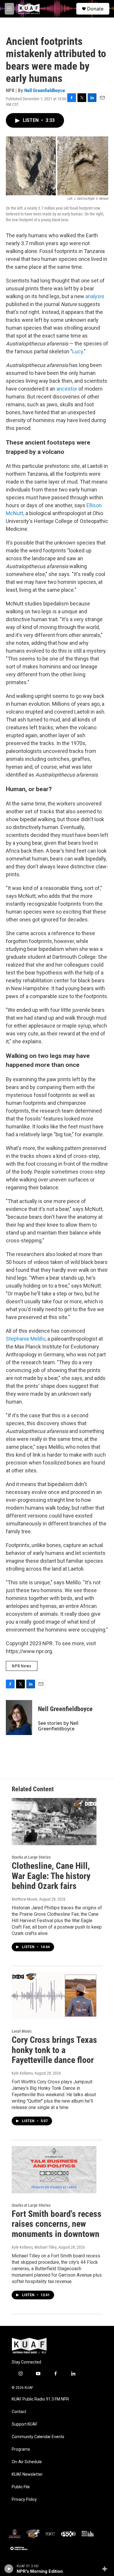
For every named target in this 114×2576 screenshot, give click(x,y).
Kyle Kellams (22, 2073)
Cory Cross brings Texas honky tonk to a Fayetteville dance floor (54, 2050)
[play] (9, 2569)
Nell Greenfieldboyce (45, 90)
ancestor (67, 389)
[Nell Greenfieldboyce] (19, 1718)
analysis (95, 296)
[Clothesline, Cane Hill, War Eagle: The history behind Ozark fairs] (54, 1822)
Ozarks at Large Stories (31, 1857)
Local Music (22, 2031)
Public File (21, 2487)
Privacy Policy (24, 2499)
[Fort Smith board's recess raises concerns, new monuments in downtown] (54, 2170)
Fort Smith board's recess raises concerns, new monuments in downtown (57, 2224)
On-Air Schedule (27, 2462)
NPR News (22, 1666)
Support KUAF (25, 2424)
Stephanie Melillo (26, 1339)
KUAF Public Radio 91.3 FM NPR (40, 2399)
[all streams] (106, 2569)
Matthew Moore (25, 1899)
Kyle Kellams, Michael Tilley (34, 2247)
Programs (21, 2449)
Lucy (78, 351)
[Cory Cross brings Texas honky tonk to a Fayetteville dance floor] (54, 1996)
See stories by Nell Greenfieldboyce (58, 1726)
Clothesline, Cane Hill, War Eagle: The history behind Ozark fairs (51, 1876)
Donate (95, 9)
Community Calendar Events (38, 2437)
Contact (19, 2412)
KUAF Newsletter (27, 2474)
